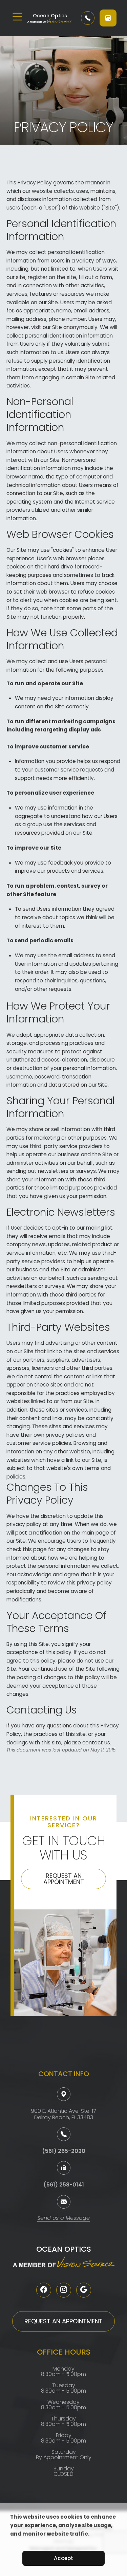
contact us (96, 1743)
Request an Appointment (64, 1879)
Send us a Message (63, 2219)
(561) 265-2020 (64, 2151)
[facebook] (44, 2290)
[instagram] (64, 2290)
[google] (84, 2290)
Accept (63, 2558)
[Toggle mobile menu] (17, 17)
